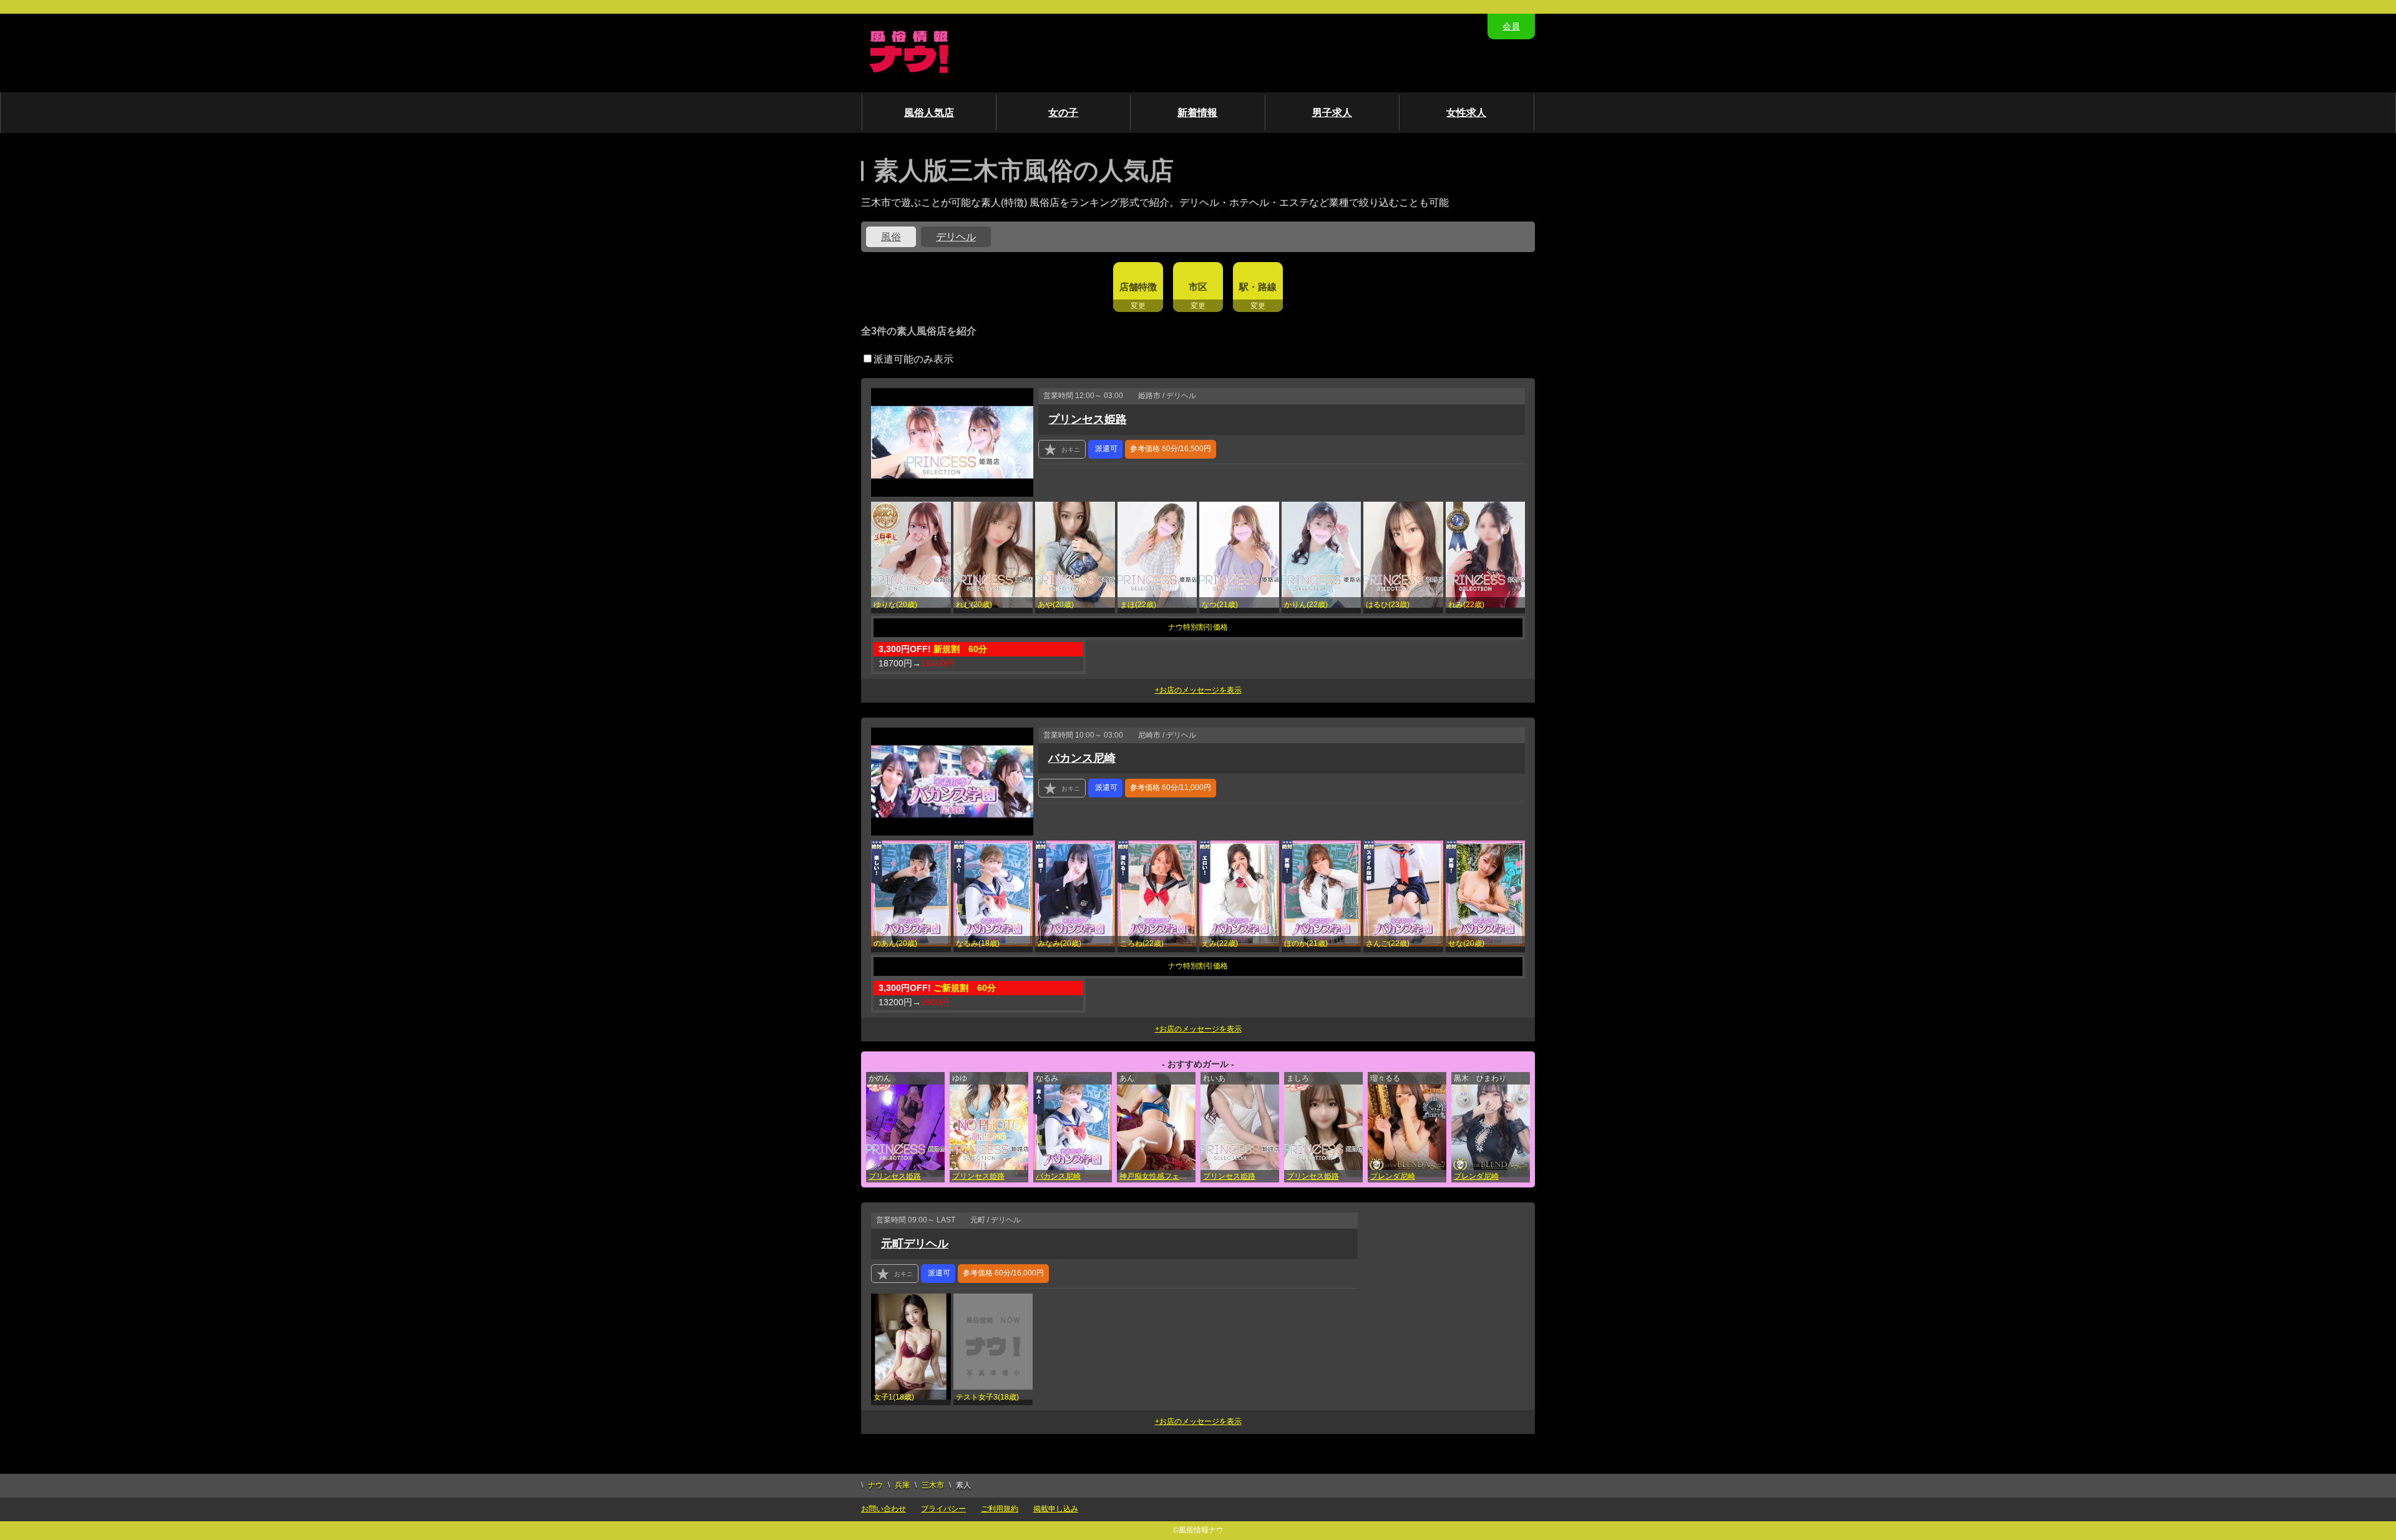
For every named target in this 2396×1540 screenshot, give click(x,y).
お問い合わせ (884, 1509)
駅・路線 (1258, 287)
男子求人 (1332, 113)
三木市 (933, 1485)
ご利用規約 (1000, 1509)
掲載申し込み (1056, 1509)
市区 (1198, 287)
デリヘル (956, 237)
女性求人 (1466, 113)
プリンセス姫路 (1088, 419)
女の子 (1063, 113)
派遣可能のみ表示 (913, 359)
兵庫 (902, 1485)
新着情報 (1197, 113)
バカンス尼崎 (1082, 758)
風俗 (891, 237)
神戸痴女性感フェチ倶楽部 (1157, 1176)
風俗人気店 (929, 113)
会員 (1511, 26)
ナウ (875, 1485)
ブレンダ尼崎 (1393, 1176)
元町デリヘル (915, 1244)
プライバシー (943, 1509)
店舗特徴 (1138, 287)
